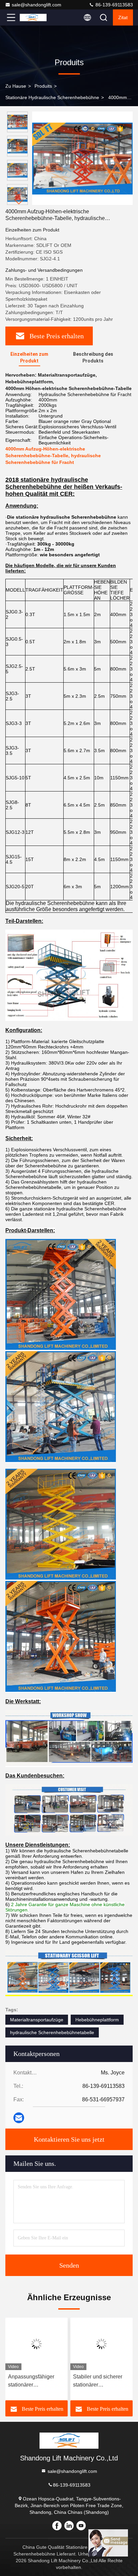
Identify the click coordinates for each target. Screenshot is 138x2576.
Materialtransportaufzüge (37, 2020)
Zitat (123, 17)
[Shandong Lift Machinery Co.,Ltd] (33, 17)
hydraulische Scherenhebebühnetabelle (52, 2032)
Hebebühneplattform (97, 2020)
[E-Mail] (19, 2118)
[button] (19, 202)
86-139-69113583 (114, 5)
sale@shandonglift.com (37, 5)
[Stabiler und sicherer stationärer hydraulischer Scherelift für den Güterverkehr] (101, 2344)
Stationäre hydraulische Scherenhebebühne (52, 97)
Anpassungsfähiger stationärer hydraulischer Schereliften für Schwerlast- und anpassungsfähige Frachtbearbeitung (31, 2381)
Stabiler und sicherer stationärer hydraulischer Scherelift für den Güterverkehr (101, 2381)
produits (43, 86)
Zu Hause (16, 86)
